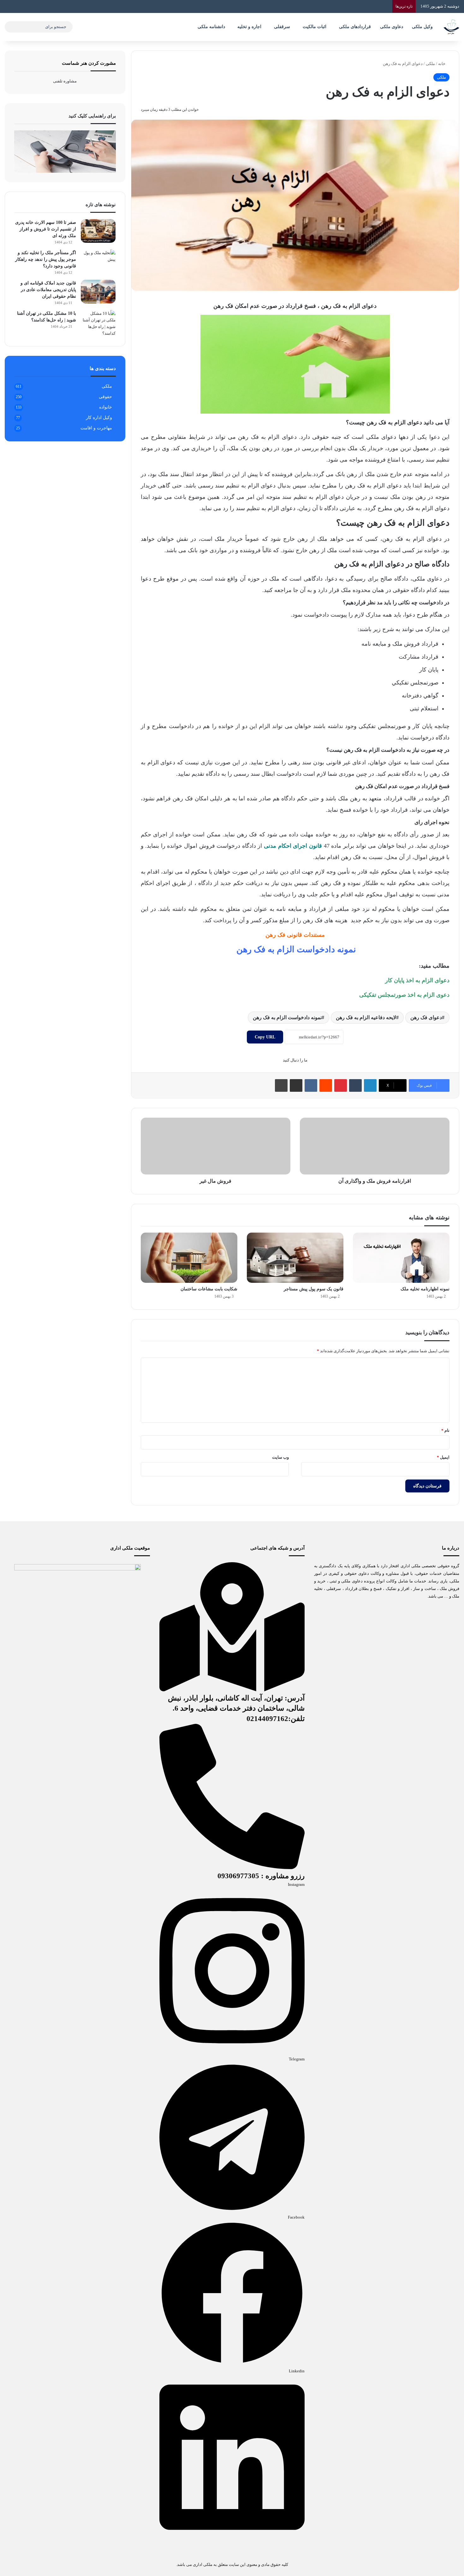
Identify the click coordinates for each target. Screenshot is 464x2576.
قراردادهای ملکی (355, 27)
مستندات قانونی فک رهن (295, 935)
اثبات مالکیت (315, 27)
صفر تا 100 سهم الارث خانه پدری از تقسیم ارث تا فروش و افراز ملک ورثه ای (46, 229)
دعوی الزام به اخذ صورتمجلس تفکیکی (404, 995)
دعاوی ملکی (392, 27)
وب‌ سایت (280, 1457)
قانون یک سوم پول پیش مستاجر (314, 1289)
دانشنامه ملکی (211, 27)
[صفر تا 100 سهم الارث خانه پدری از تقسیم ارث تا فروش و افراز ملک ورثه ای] (98, 231)
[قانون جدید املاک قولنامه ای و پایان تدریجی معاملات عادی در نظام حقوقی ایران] (98, 292)
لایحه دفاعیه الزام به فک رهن (366, 1017)
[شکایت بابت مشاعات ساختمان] (189, 1258)
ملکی (430, 64)
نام (445, 1430)
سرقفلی (282, 27)
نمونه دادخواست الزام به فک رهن (296, 949)
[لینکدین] (370, 1085)
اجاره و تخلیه (249, 27)
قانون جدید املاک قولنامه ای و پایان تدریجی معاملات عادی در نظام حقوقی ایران (48, 290)
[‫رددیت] (326, 1085)
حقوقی (105, 397)
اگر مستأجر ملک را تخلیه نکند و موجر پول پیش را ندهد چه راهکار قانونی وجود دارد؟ (46, 259)
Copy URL (265, 1037)
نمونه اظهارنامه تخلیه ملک (425, 1289)
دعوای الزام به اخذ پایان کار (417, 980)
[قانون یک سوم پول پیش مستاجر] (295, 1258)
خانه (442, 64)
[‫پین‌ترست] (341, 1085)
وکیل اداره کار (99, 418)
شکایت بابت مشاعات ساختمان (209, 1289)
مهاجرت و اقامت (96, 428)
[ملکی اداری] (451, 27)
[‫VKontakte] (311, 1085)
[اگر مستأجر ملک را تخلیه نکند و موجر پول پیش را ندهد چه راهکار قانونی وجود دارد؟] (98, 261)
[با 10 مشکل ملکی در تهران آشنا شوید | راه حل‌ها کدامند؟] (98, 323)
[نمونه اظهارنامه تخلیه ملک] (401, 1258)
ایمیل (443, 1457)
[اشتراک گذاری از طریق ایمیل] (296, 1085)
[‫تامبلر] (355, 1085)
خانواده (106, 407)
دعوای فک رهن (426, 1017)
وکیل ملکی (422, 27)
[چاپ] (281, 1085)
